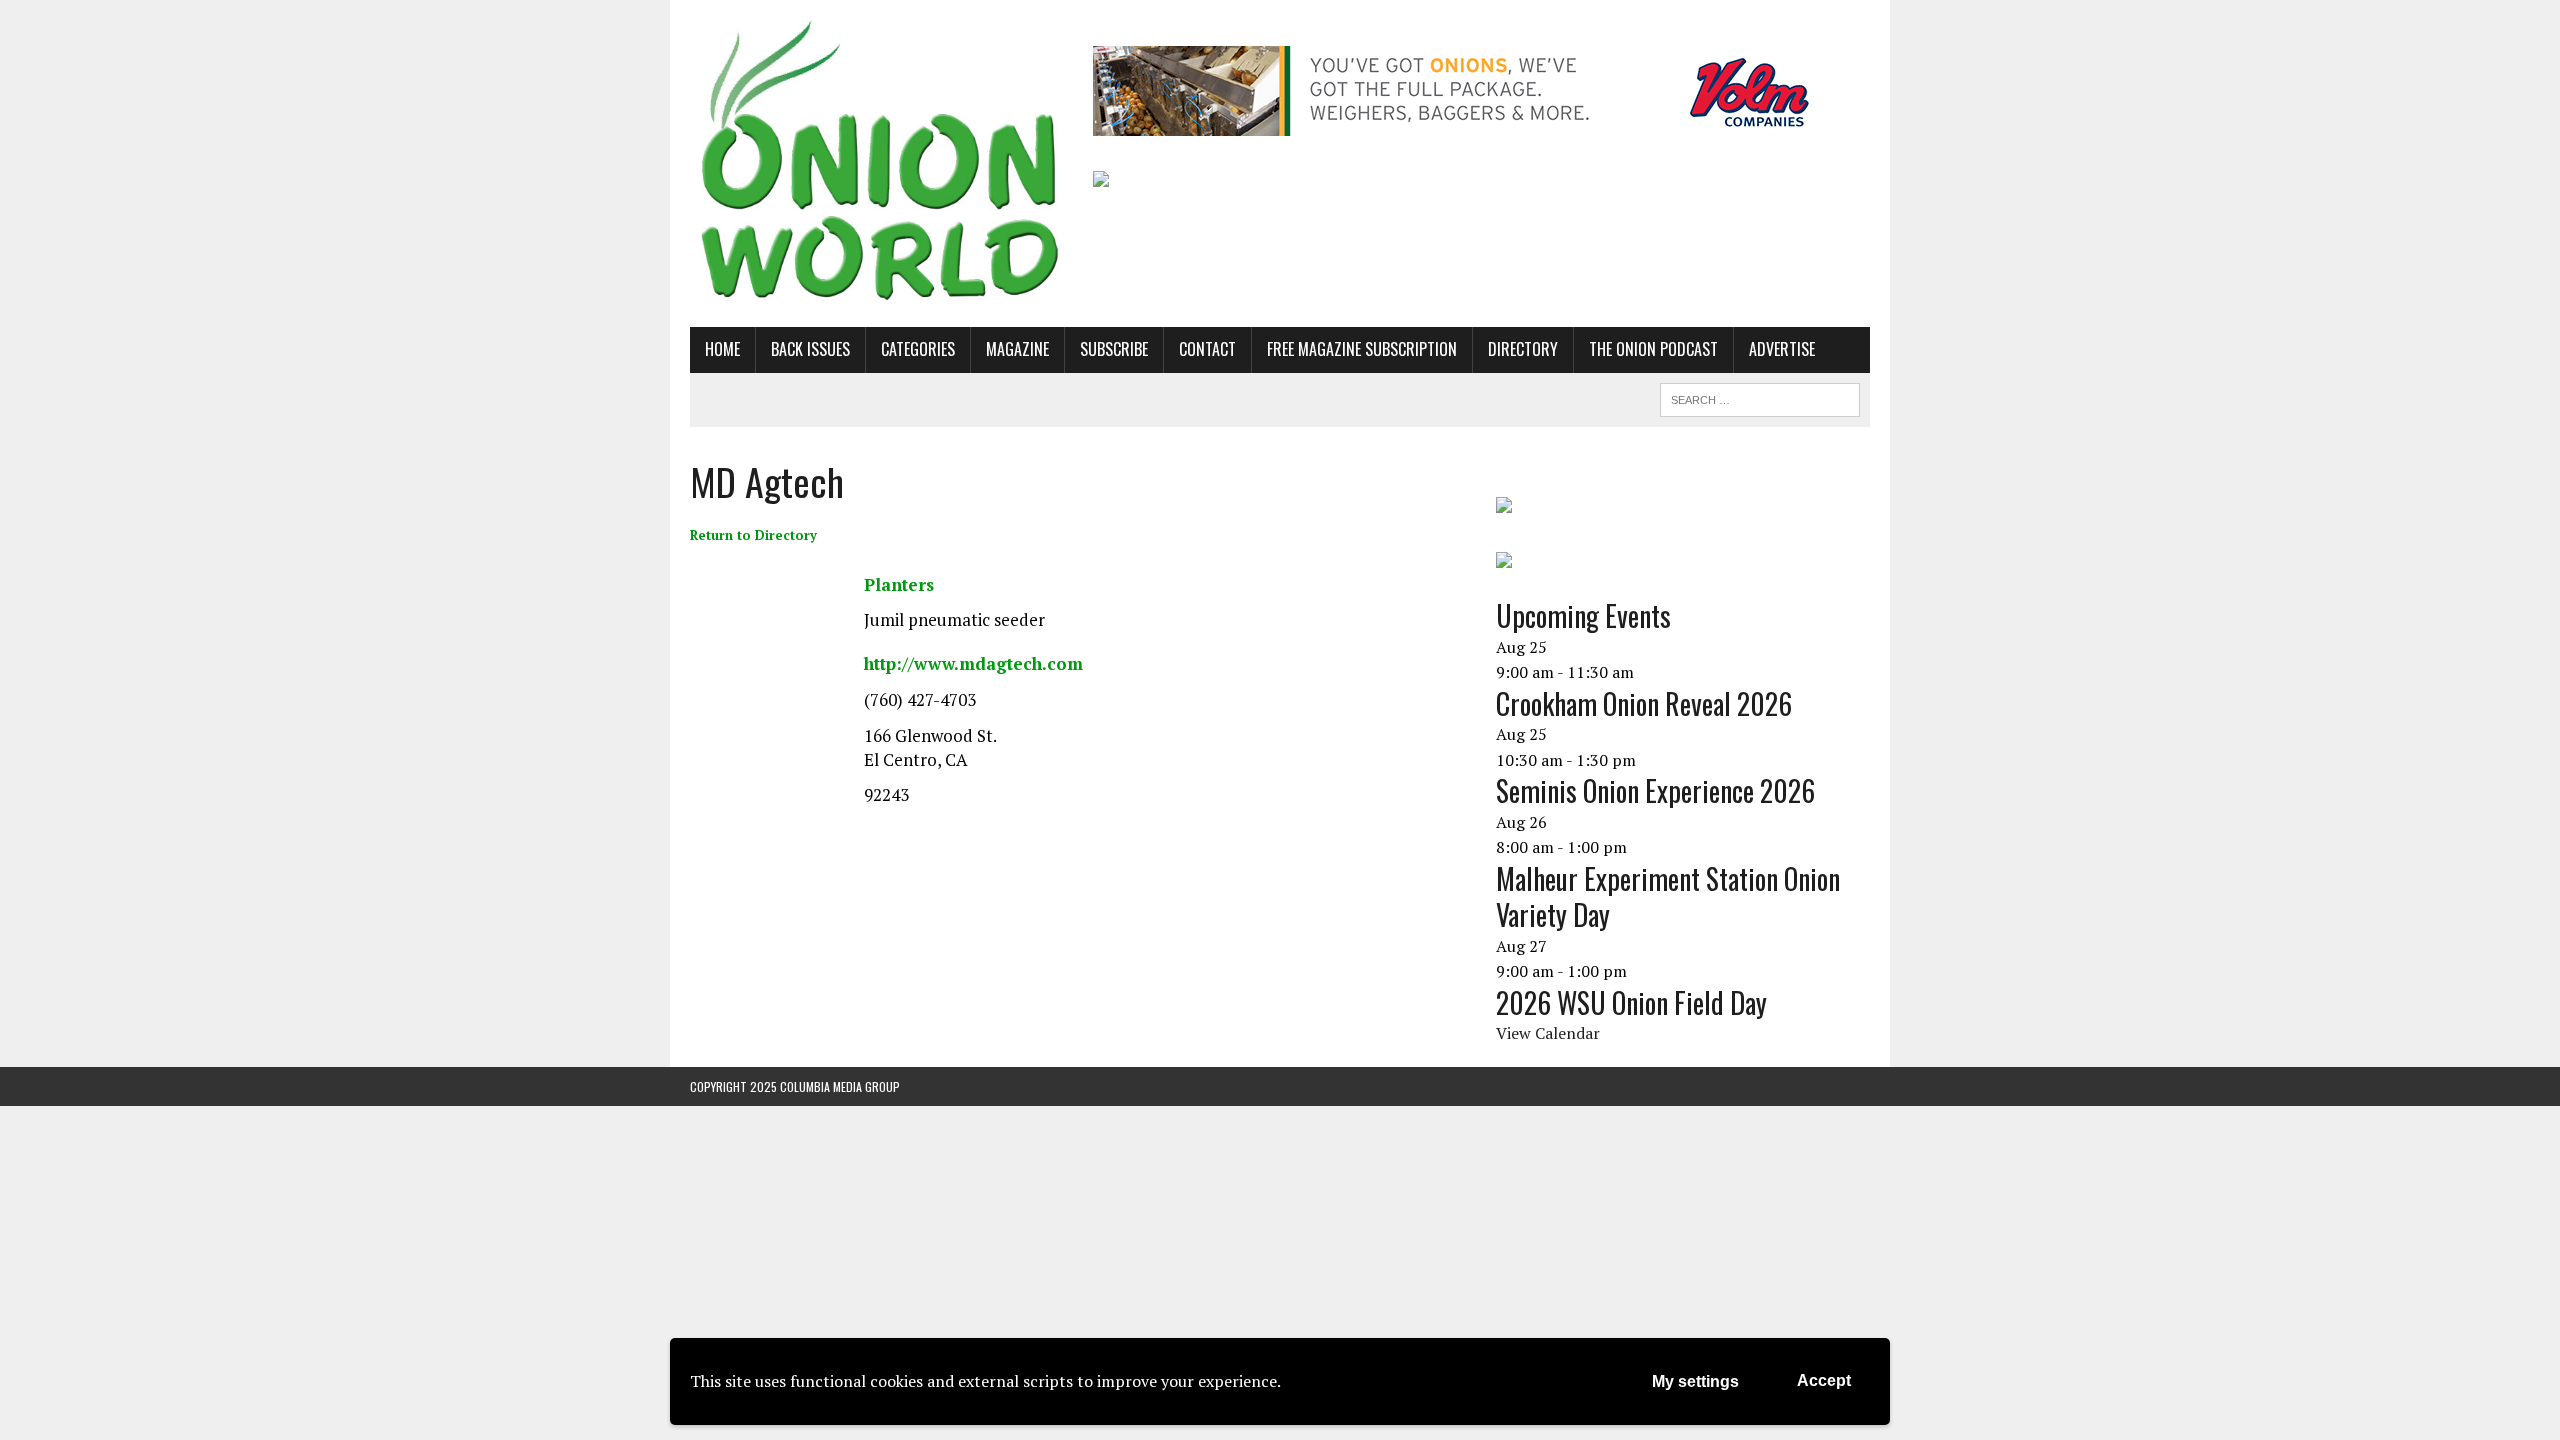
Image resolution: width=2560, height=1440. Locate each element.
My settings (1695, 1381)
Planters (899, 584)
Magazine (1017, 349)
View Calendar (1548, 1033)
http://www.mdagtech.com (973, 663)
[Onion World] (877, 163)
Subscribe (1114, 349)
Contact (1207, 349)
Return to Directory (753, 535)
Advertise (1782, 349)
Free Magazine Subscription (1362, 349)
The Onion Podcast (1653, 349)
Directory (1523, 349)
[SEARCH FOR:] (1760, 397)
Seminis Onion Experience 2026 (1655, 790)
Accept (1824, 1380)
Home (722, 349)
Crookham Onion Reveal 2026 (1644, 703)
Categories (918, 349)
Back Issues (810, 349)
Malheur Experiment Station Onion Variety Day (1668, 896)
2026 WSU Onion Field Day (1631, 1002)
